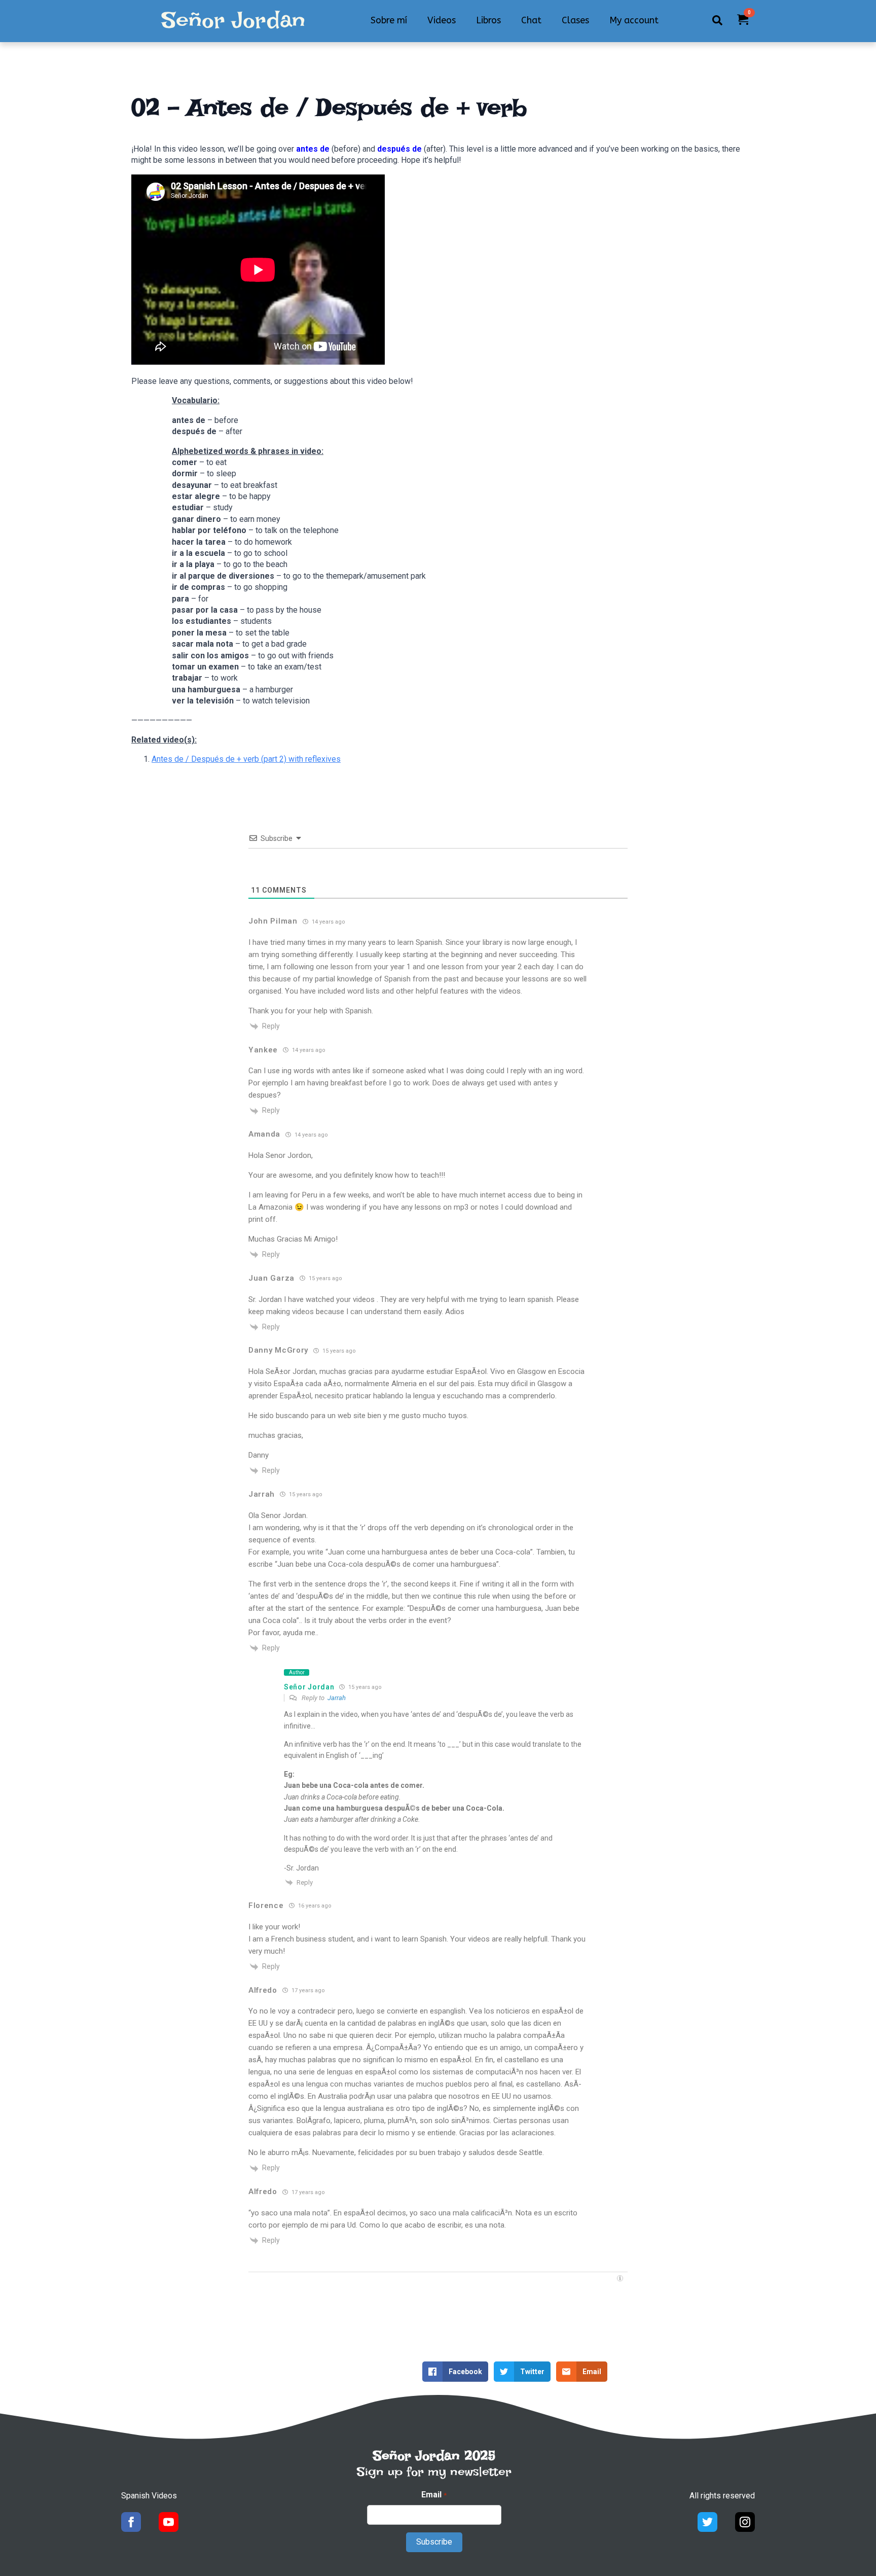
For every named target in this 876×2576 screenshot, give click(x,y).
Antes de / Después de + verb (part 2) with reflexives (246, 759)
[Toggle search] (717, 20)
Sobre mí (389, 20)
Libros (488, 20)
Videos (442, 20)
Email (434, 2495)
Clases (575, 20)
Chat (531, 20)
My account (634, 20)
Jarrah (337, 1698)
